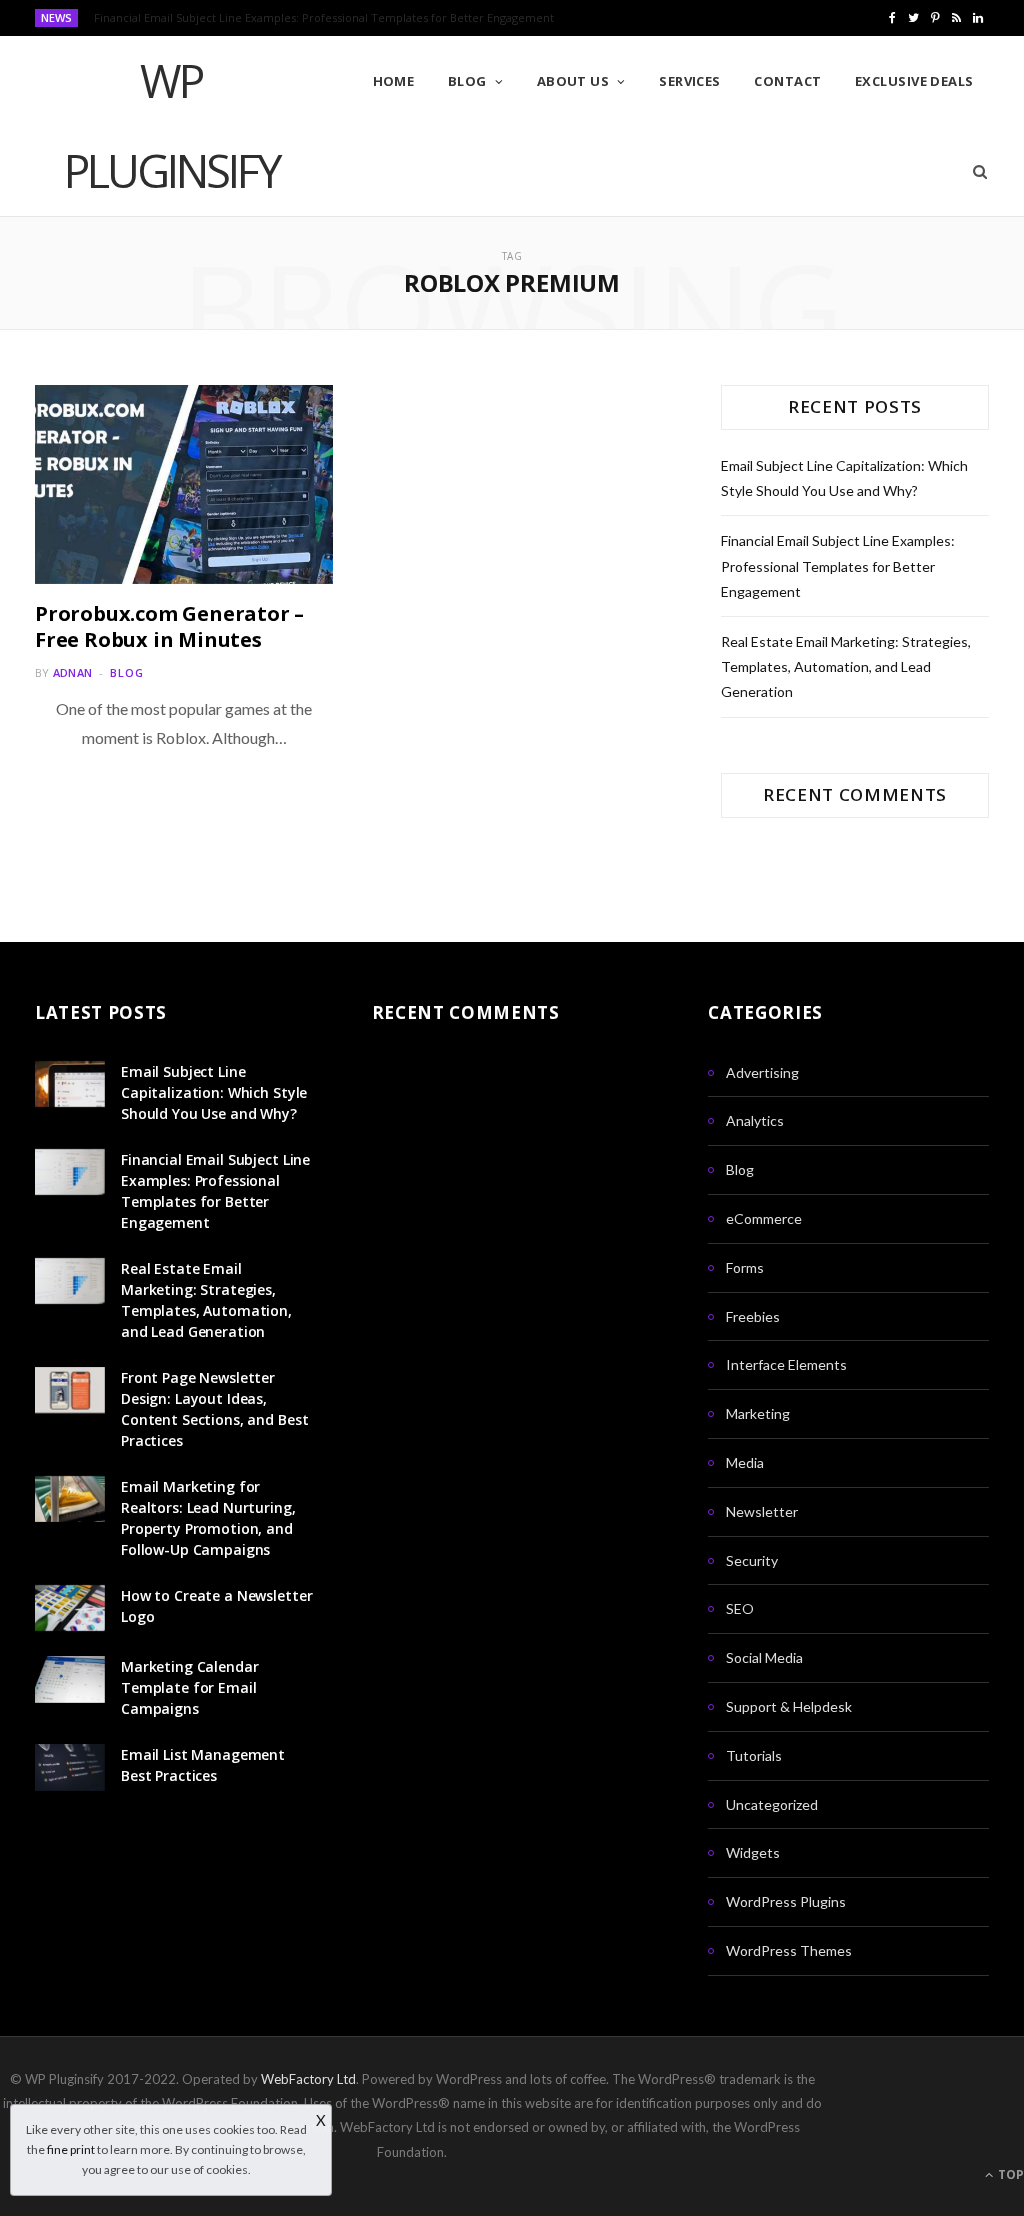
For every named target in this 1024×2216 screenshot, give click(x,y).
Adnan (72, 672)
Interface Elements (786, 1364)
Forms (745, 1267)
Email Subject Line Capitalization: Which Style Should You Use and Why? (214, 1092)
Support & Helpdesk (789, 1706)
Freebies (753, 1316)
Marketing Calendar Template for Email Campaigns (189, 1687)
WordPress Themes (789, 1950)
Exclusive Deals (914, 81)
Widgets (753, 1852)
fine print (71, 2149)
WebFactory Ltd (308, 2079)
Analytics (755, 1120)
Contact (787, 81)
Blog (467, 81)
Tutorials (754, 1755)
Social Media (764, 1657)
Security (752, 1560)
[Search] (973, 171)
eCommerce (764, 1218)
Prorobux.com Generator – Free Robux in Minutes (169, 626)
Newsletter (762, 1511)
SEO (740, 1608)
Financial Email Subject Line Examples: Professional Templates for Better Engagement (324, 18)
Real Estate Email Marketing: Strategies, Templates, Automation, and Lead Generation (846, 666)
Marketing (758, 1413)
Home (394, 81)
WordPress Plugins (786, 1901)
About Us (573, 81)
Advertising (762, 1072)
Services (690, 81)
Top (1009, 2174)
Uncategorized (772, 1804)
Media (745, 1462)
